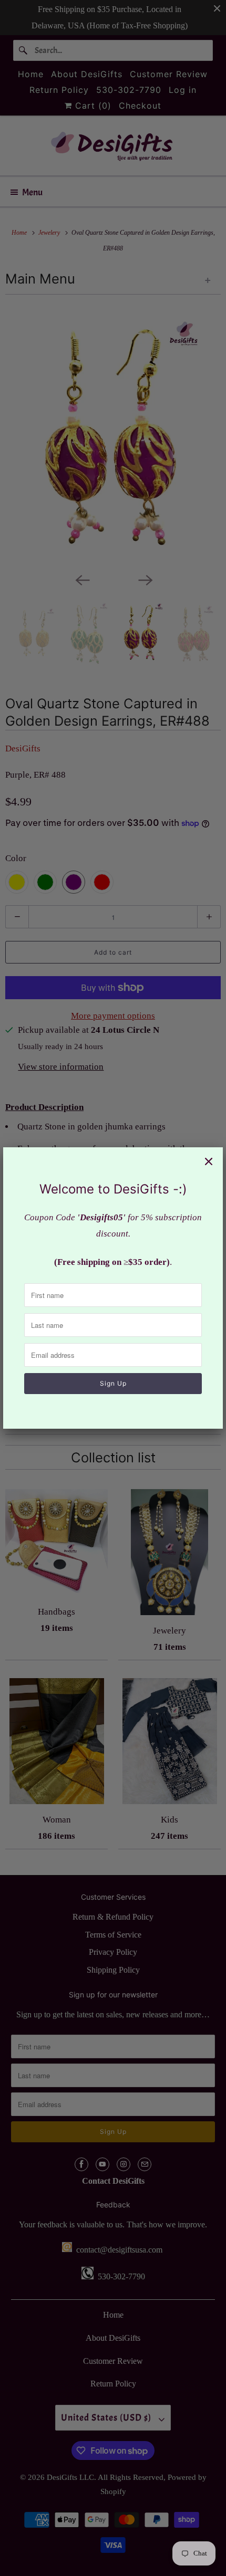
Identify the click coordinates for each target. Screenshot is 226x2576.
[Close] (209, 1161)
